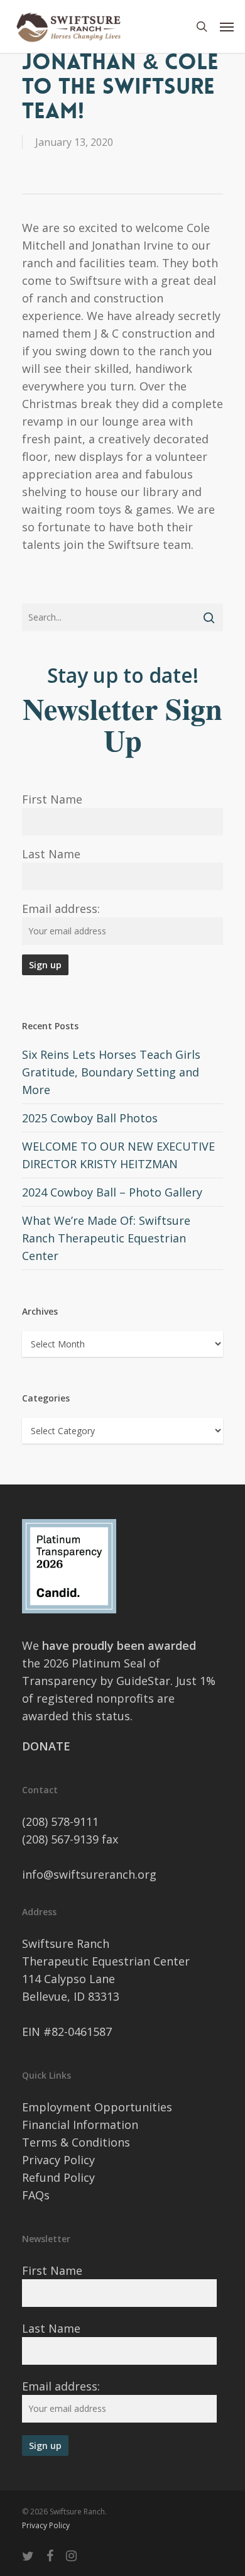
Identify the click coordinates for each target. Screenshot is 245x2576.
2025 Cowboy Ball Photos (90, 1118)
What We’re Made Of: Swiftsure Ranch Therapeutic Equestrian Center (106, 1238)
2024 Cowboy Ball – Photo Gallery (112, 1192)
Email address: (61, 909)
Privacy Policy (58, 2160)
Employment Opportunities (97, 2107)
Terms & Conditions (76, 2142)
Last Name (51, 854)
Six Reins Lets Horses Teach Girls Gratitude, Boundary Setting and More (111, 1072)
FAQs (36, 2195)
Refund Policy (58, 2177)
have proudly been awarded (119, 1645)
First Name (52, 799)
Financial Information (80, 2125)
